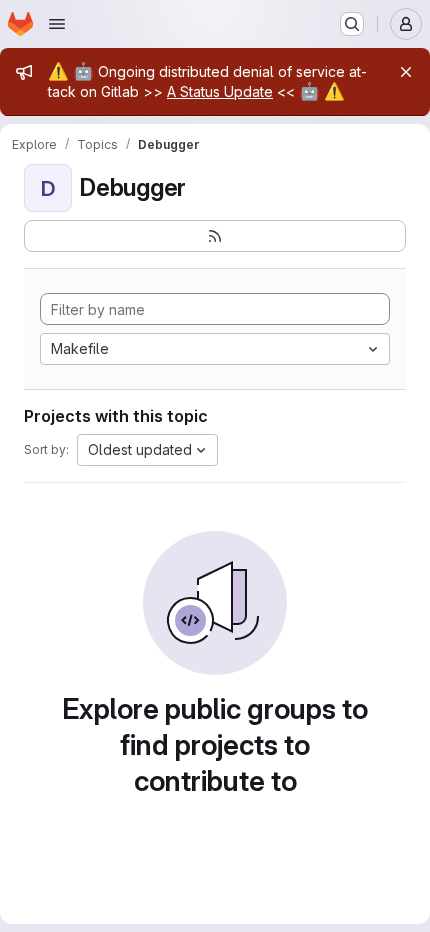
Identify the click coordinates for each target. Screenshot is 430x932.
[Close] (406, 72)
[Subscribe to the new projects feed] (215, 236)
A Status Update (220, 91)
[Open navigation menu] (57, 24)
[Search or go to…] (352, 24)
